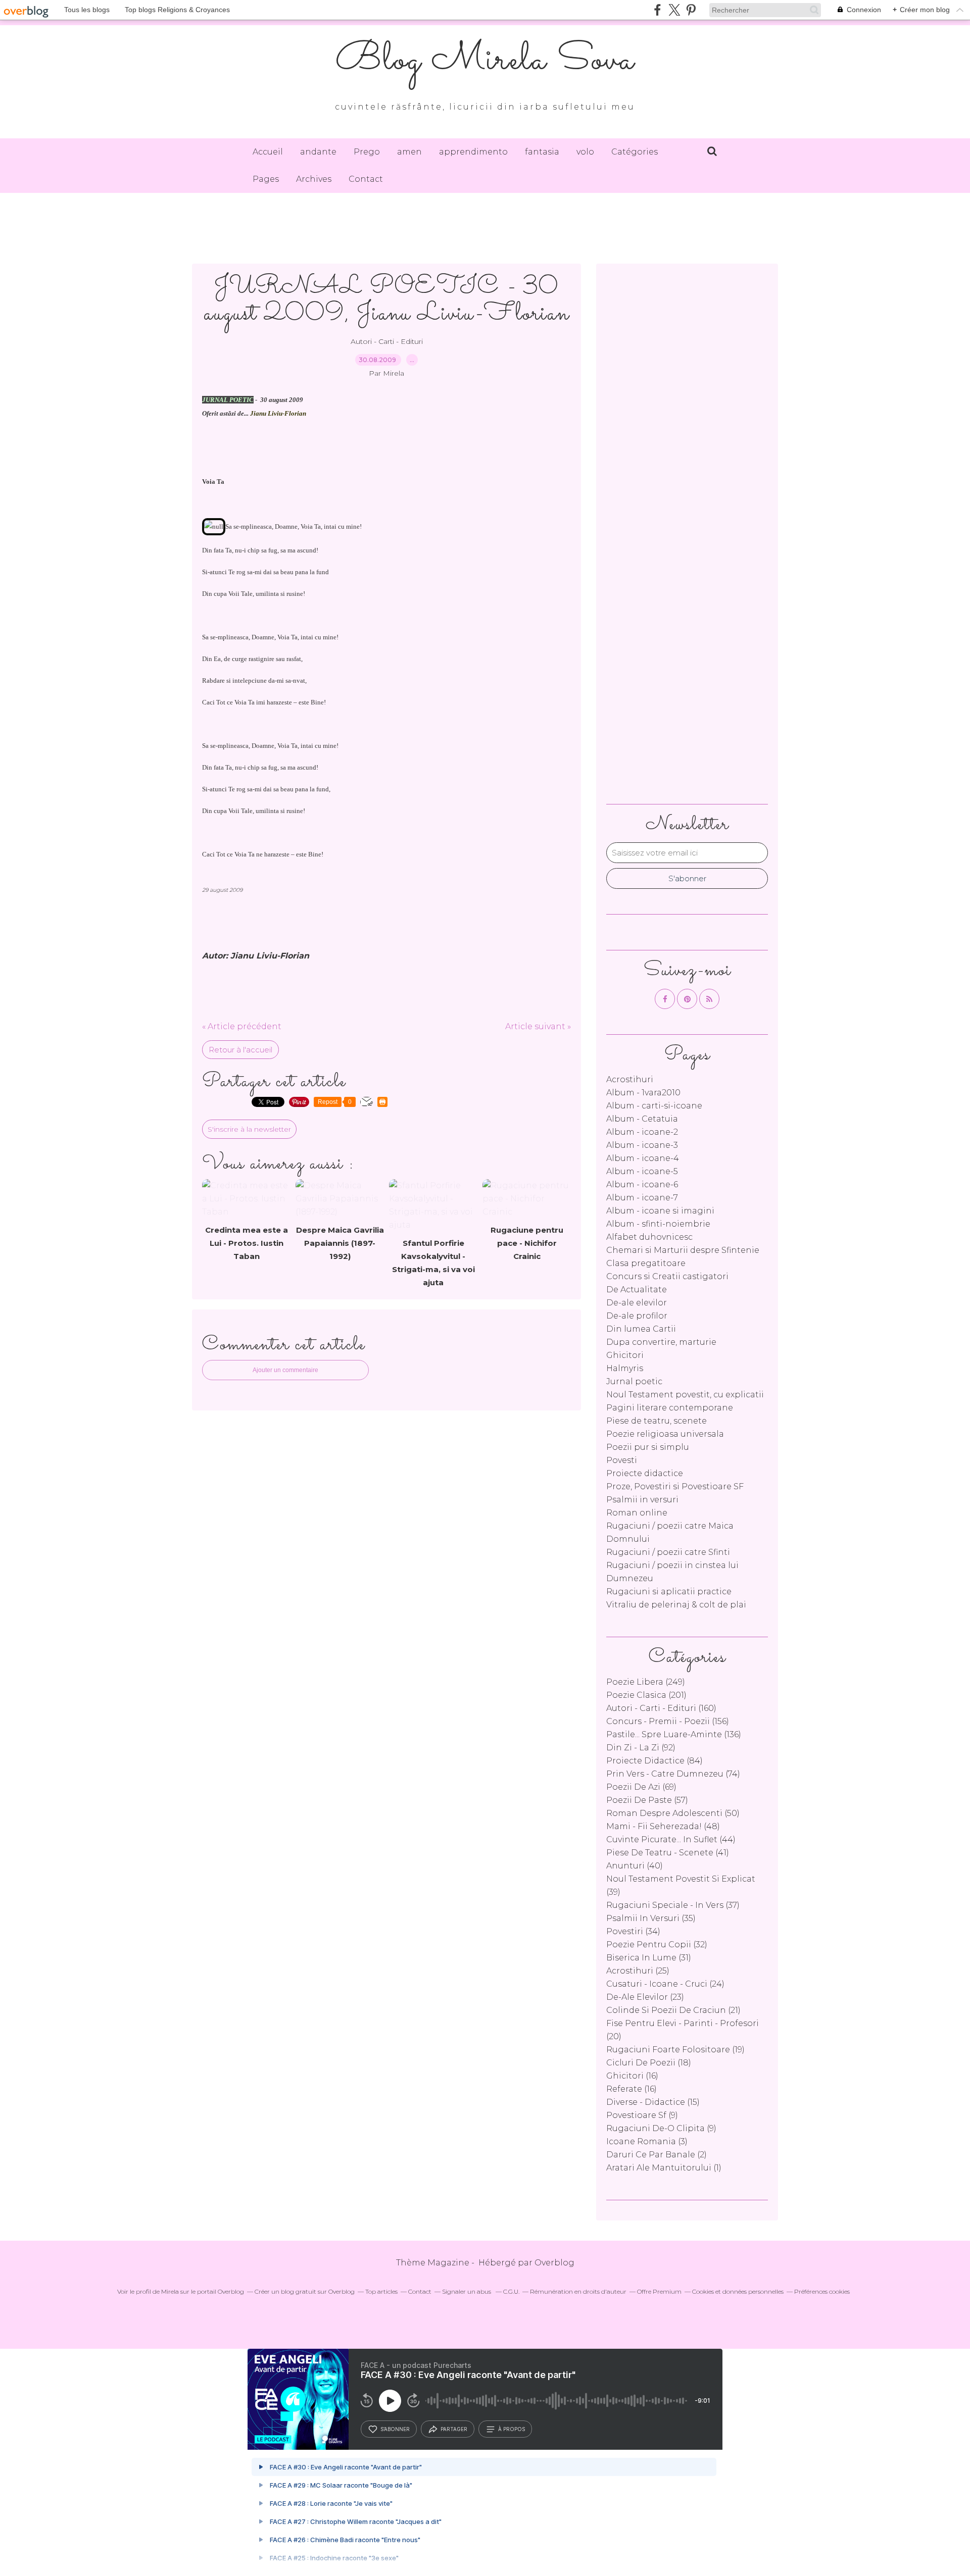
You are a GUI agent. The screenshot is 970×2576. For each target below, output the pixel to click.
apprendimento (473, 152)
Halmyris (625, 1368)
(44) (671, 1839)
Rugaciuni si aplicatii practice (669, 1592)
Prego (367, 152)
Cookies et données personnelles (738, 2291)
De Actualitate (637, 1290)
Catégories (635, 152)
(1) (664, 2168)
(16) (632, 2076)
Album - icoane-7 (642, 1198)
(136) (674, 1734)
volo (585, 152)
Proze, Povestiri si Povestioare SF (675, 1486)
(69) (641, 1787)
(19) (675, 2050)
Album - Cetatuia (642, 1119)
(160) (661, 1708)
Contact (366, 179)
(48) (663, 1826)
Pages (266, 179)
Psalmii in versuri (642, 1500)
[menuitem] (268, 152)
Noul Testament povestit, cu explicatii (685, 1395)
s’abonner (395, 2429)
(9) (642, 2115)
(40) (635, 1866)
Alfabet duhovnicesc (649, 1237)
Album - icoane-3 (642, 1145)
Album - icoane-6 (642, 1184)
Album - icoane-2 (642, 1132)
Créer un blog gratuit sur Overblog (305, 2291)
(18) (649, 2063)
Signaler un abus (467, 2291)
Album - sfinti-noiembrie (658, 1224)
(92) (641, 1748)
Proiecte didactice (645, 1473)
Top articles (381, 2291)
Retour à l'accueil (240, 1050)
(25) (638, 1971)
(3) (647, 2141)
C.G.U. (511, 2291)
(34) (633, 1931)
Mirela (170, 2291)
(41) (668, 1853)
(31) (649, 1958)
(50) (673, 1813)
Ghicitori (625, 1355)
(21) (673, 2010)
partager (454, 2429)
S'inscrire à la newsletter (249, 1129)
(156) (668, 1721)
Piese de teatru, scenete (657, 1421)
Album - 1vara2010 (643, 1093)
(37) (673, 1905)
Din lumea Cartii (641, 1329)
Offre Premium (659, 2291)
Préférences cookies (822, 2291)
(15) (653, 2102)
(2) (657, 2155)
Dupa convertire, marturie (661, 1342)
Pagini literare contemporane (670, 1408)
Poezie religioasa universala (665, 1434)
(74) (673, 1774)
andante (318, 152)
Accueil (268, 152)
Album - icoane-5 (642, 1171)
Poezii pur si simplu (648, 1447)
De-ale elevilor (637, 1303)
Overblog (554, 2263)
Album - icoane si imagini (660, 1211)
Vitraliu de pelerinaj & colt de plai (676, 1605)
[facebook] (658, 10)
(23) (645, 1997)
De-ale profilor (637, 1316)
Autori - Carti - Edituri (387, 341)
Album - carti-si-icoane (654, 1106)
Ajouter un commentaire (285, 1370)
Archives (314, 179)
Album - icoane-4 (643, 1158)
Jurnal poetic (634, 1381)
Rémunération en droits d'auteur (578, 2291)
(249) (646, 1682)
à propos (512, 2429)
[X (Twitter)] (674, 10)
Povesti (622, 1460)
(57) (647, 1800)
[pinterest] (691, 10)
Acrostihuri (630, 1079)
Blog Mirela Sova (485, 61)
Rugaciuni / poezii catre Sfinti (668, 1552)
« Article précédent (242, 1026)
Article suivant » (538, 1026)
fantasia (542, 152)
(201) (646, 1695)
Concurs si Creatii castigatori (667, 1276)
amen (409, 152)
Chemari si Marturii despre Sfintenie (683, 1250)
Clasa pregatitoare (646, 1263)
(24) (665, 1984)
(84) (654, 1761)
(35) (651, 1918)
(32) (657, 1944)
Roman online (637, 1513)
